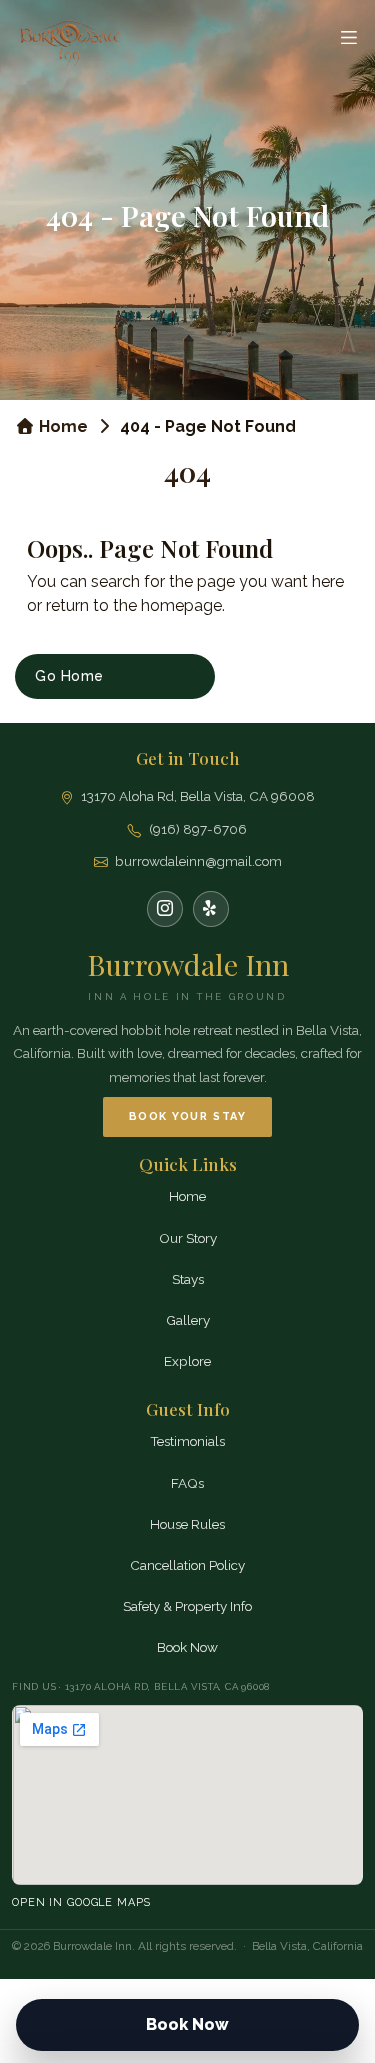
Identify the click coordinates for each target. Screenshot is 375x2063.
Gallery (188, 1320)
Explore (187, 1361)
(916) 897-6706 (198, 829)
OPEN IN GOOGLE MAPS (81, 1902)
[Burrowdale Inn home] (70, 37)
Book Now (187, 1647)
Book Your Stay (187, 1116)
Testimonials (187, 1441)
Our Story (188, 1238)
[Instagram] (165, 909)
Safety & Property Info (187, 1606)
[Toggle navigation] (348, 37)
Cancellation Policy (187, 1565)
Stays (188, 1279)
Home (61, 426)
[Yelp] (211, 909)
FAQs (187, 1483)
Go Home (69, 676)
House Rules (187, 1524)
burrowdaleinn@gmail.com (198, 861)
